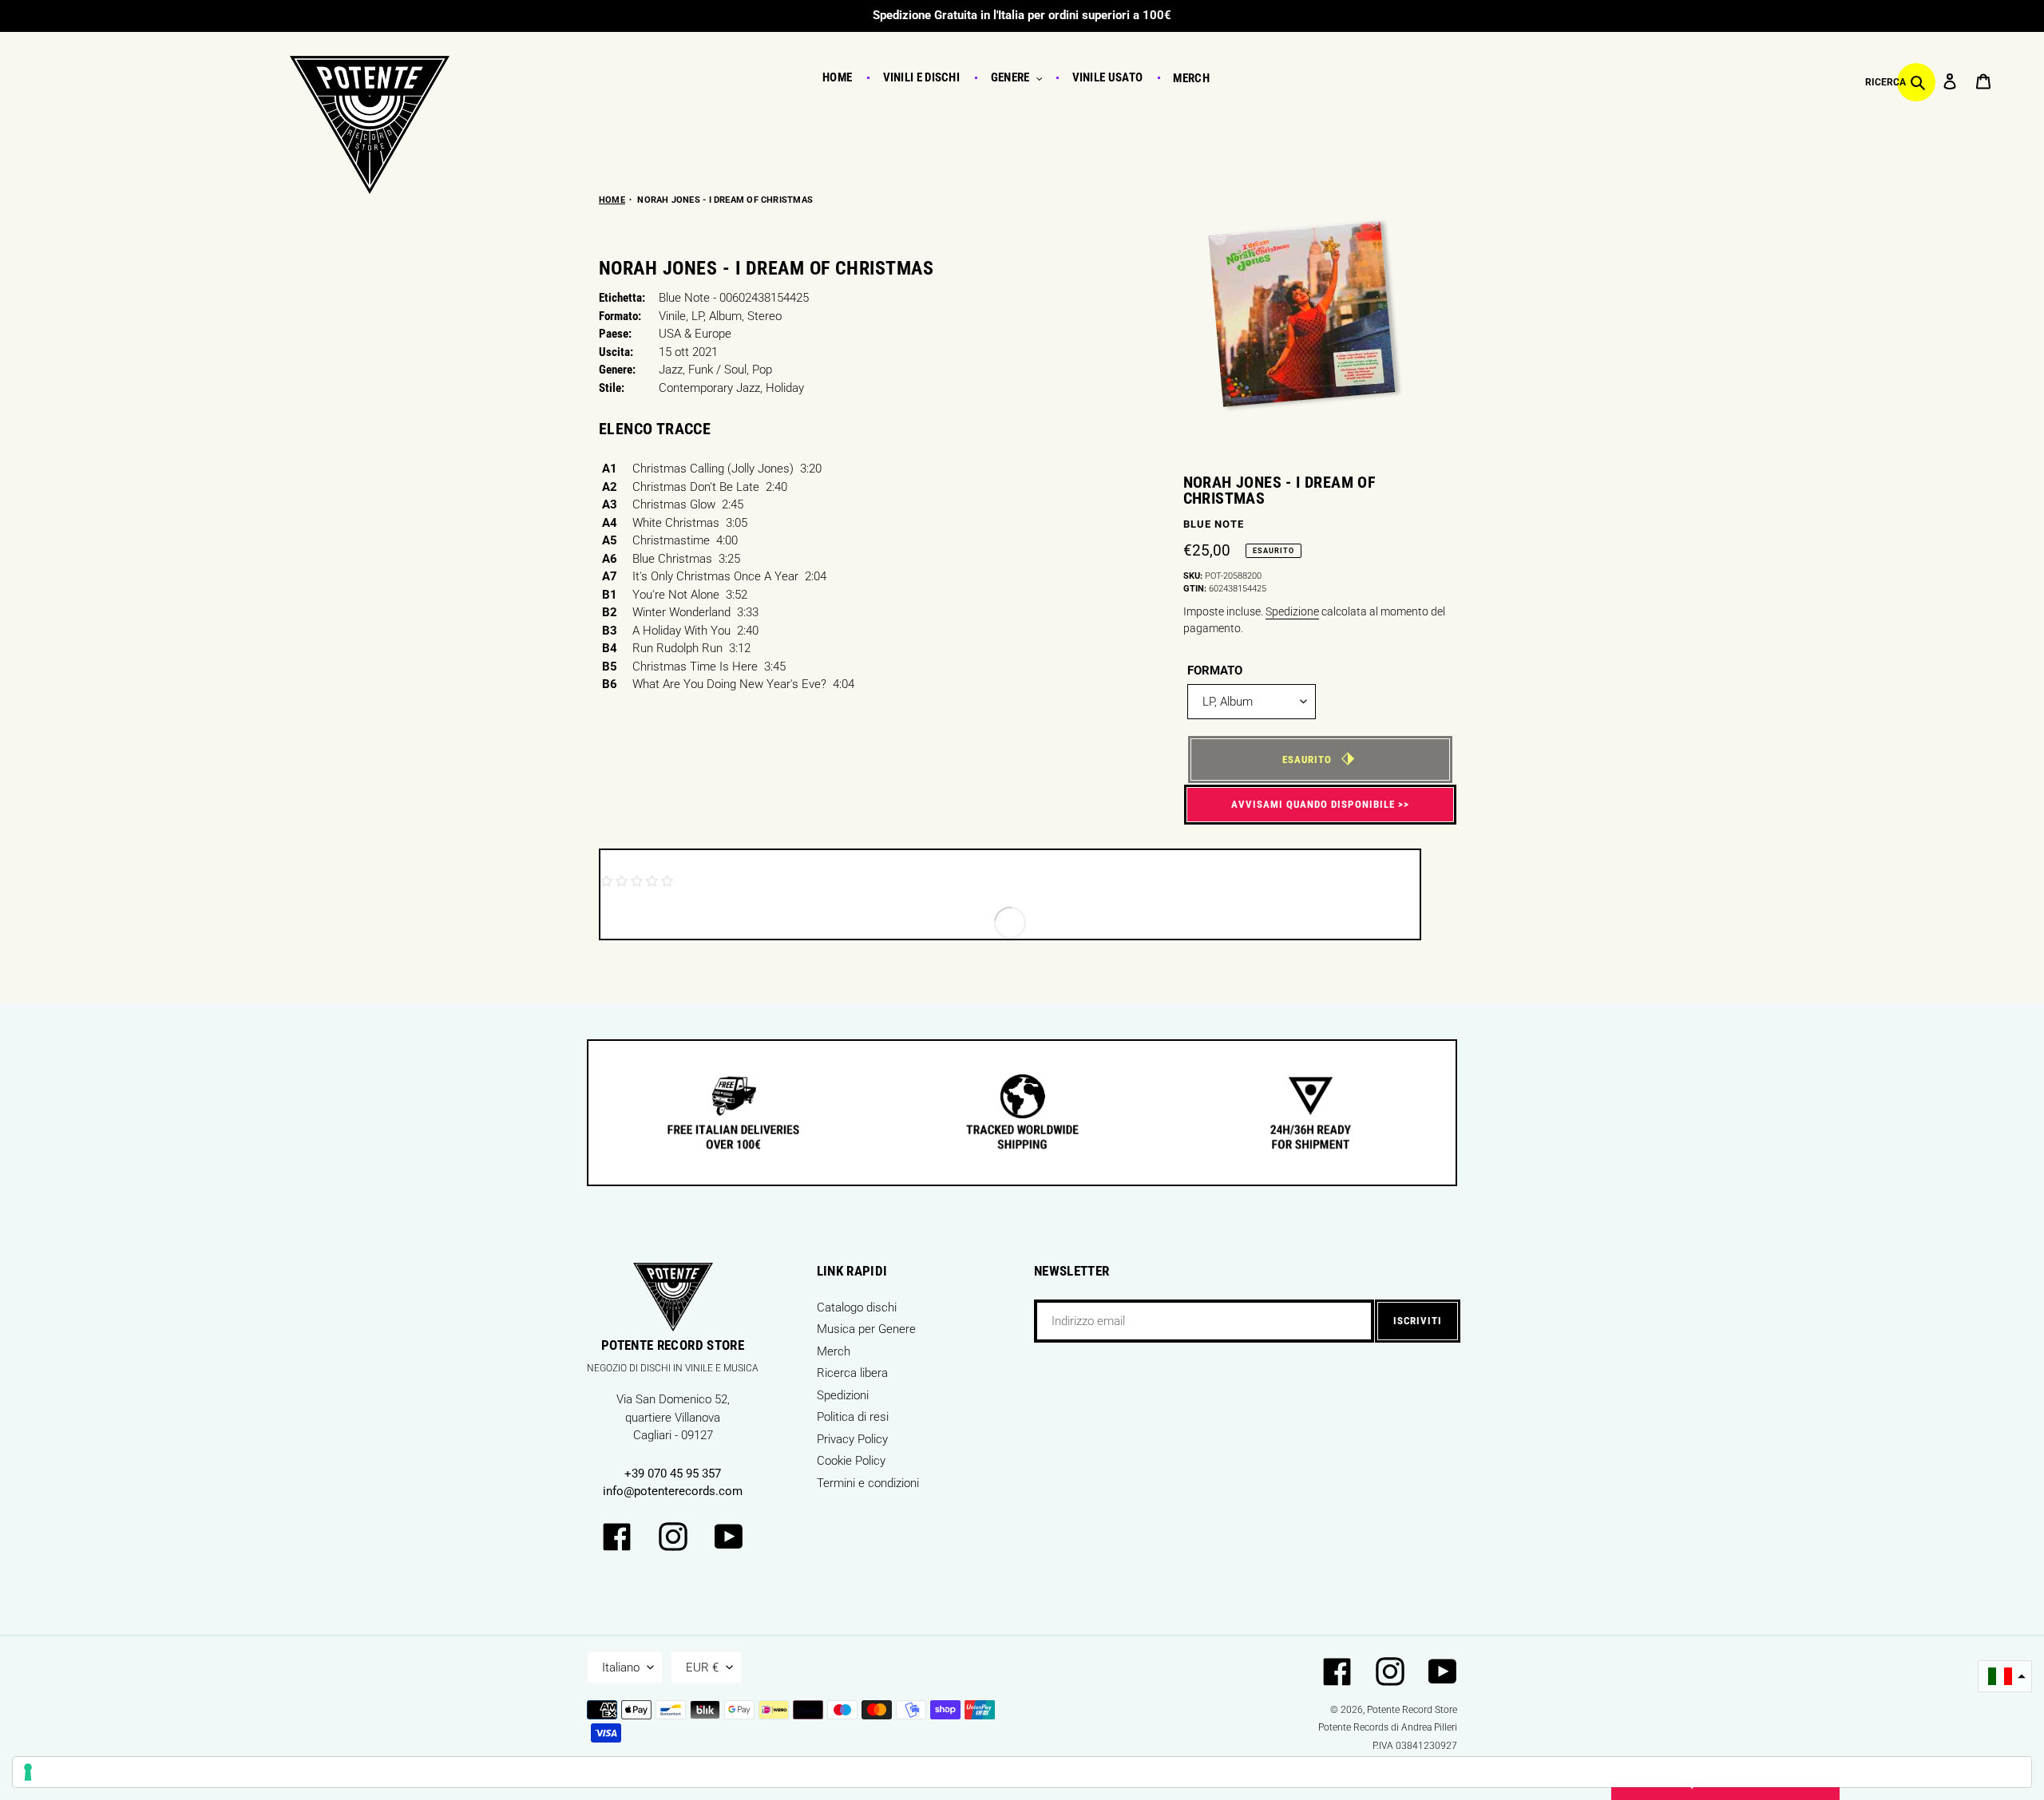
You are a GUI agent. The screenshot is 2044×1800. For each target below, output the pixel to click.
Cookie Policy (851, 1461)
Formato (1215, 671)
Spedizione (1292, 611)
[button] (2005, 1677)
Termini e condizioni (868, 1483)
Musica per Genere (866, 1329)
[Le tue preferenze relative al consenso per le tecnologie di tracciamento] (1022, 1772)
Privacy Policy (852, 1439)
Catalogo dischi (857, 1307)
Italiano (621, 1667)
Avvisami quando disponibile (1313, 804)
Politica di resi (853, 1417)
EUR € (702, 1667)
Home (612, 200)
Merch (834, 1351)
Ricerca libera (852, 1373)
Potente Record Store (1412, 1710)
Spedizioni (843, 1395)
